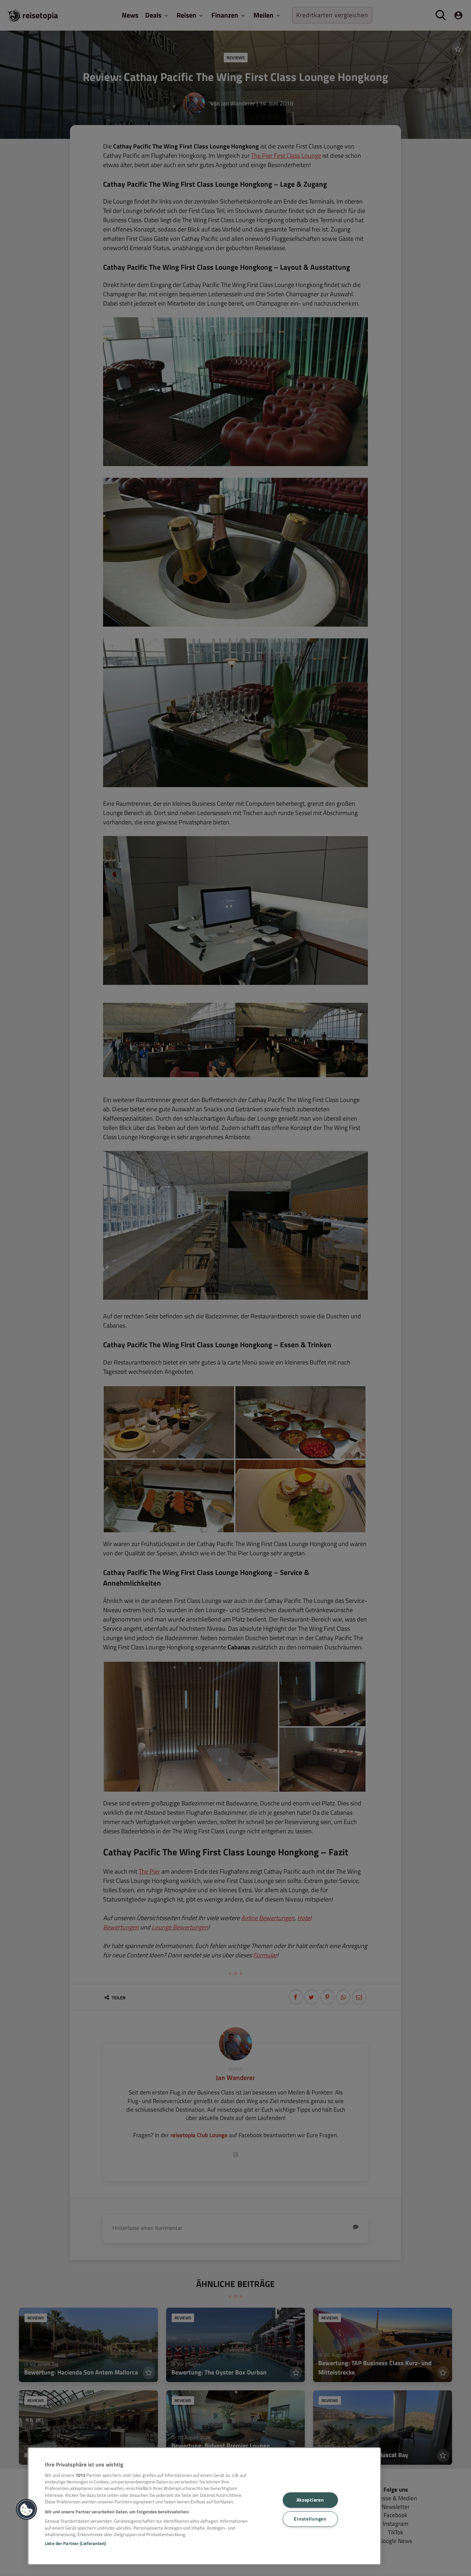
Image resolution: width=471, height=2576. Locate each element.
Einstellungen (310, 2519)
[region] (204, 2506)
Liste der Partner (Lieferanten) (75, 2543)
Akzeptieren (310, 2500)
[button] (27, 2510)
